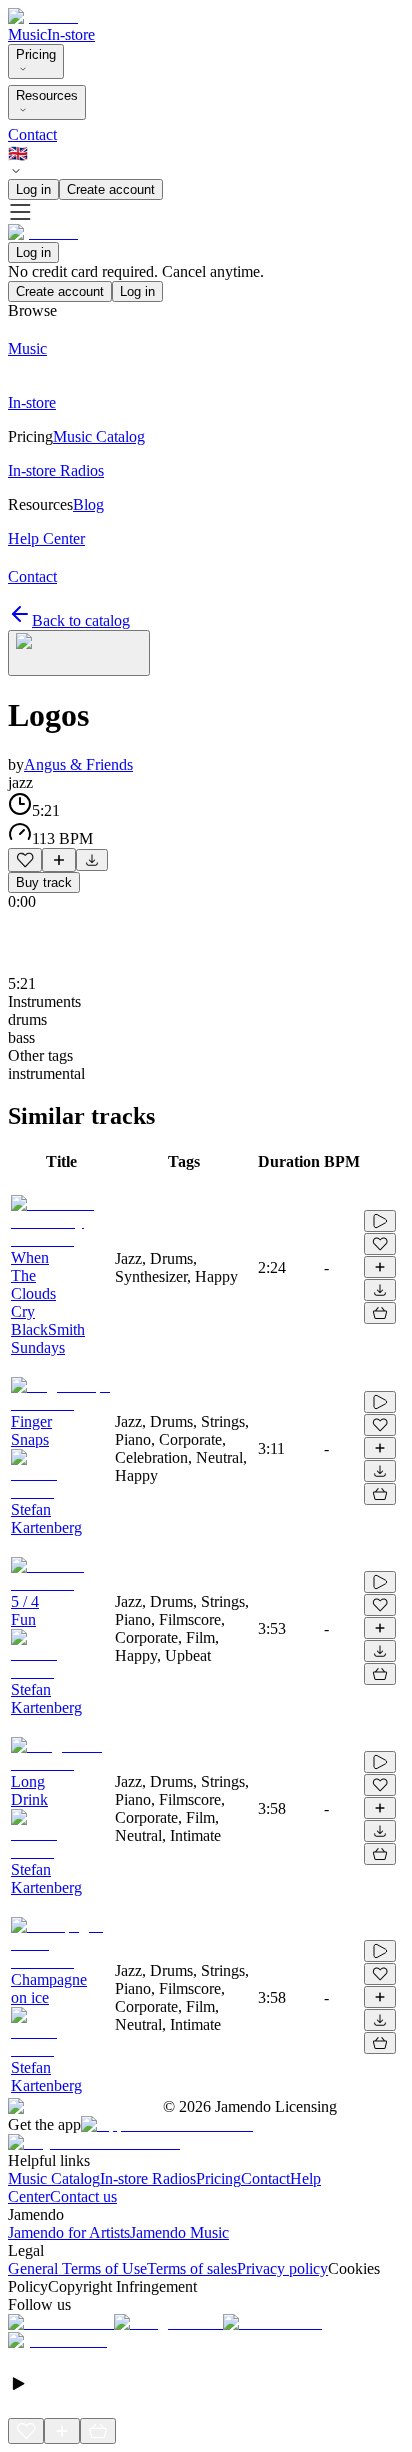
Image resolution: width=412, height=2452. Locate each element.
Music (27, 34)
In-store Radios (148, 2178)
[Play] (79, 653)
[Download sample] (92, 860)
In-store (71, 34)
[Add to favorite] (25, 860)
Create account (111, 189)
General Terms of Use (77, 2268)
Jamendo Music (179, 2232)
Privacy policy (282, 2268)
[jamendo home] (43, 16)
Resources (47, 95)
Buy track (44, 882)
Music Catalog (54, 2178)
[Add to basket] (380, 1313)
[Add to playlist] (59, 860)
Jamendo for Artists (69, 2232)
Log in (33, 189)
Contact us (83, 2196)
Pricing (36, 54)
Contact (32, 134)
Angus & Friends (78, 764)
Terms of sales (192, 2268)
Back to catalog (81, 620)
